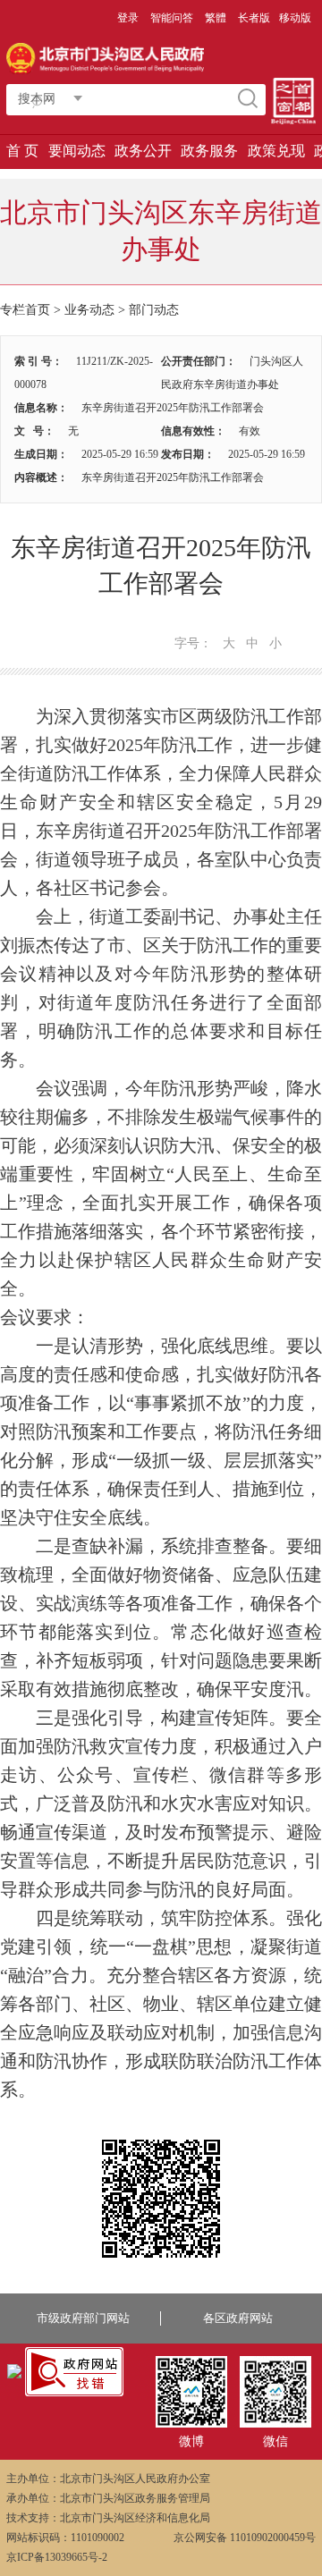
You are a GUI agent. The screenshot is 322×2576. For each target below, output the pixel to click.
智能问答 (172, 18)
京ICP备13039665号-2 (57, 2557)
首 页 (22, 151)
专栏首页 (25, 310)
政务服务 (209, 151)
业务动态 (89, 310)
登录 (128, 18)
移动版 (295, 18)
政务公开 (143, 151)
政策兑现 (276, 151)
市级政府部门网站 (83, 2318)
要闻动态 (77, 151)
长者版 (254, 18)
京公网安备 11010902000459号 (245, 2538)
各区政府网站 (238, 2318)
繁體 (216, 18)
